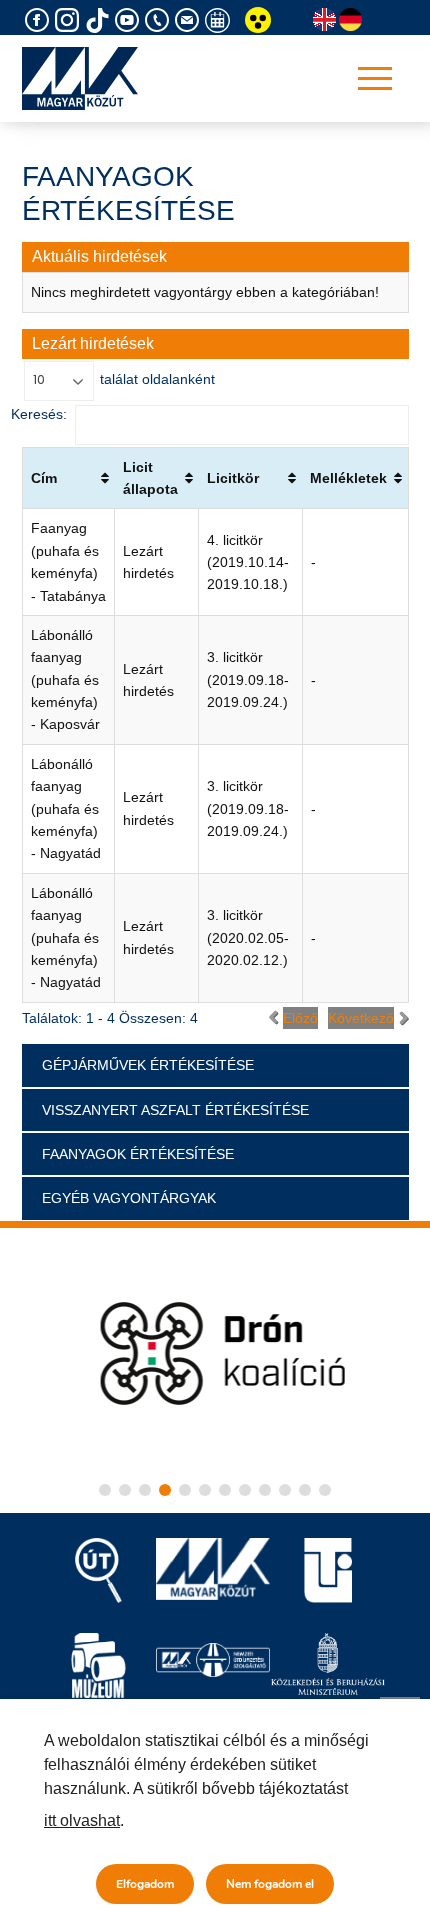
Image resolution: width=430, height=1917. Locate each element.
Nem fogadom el (270, 1884)
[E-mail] (190, 20)
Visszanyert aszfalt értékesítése (175, 1110)
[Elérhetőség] (160, 20)
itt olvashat (82, 1820)
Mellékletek (348, 478)
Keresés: (39, 414)
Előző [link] (300, 1018)
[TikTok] (100, 20)
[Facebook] (40, 20)
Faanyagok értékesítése (138, 1154)
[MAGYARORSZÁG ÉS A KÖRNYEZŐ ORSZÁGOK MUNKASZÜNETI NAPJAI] (220, 20)
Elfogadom (145, 1884)
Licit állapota (150, 478)
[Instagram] (70, 20)
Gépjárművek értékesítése (148, 1065)
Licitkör (233, 478)
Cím (44, 478)
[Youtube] (130, 20)
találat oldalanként (155, 379)
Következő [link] (361, 1018)
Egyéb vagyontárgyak (129, 1198)
